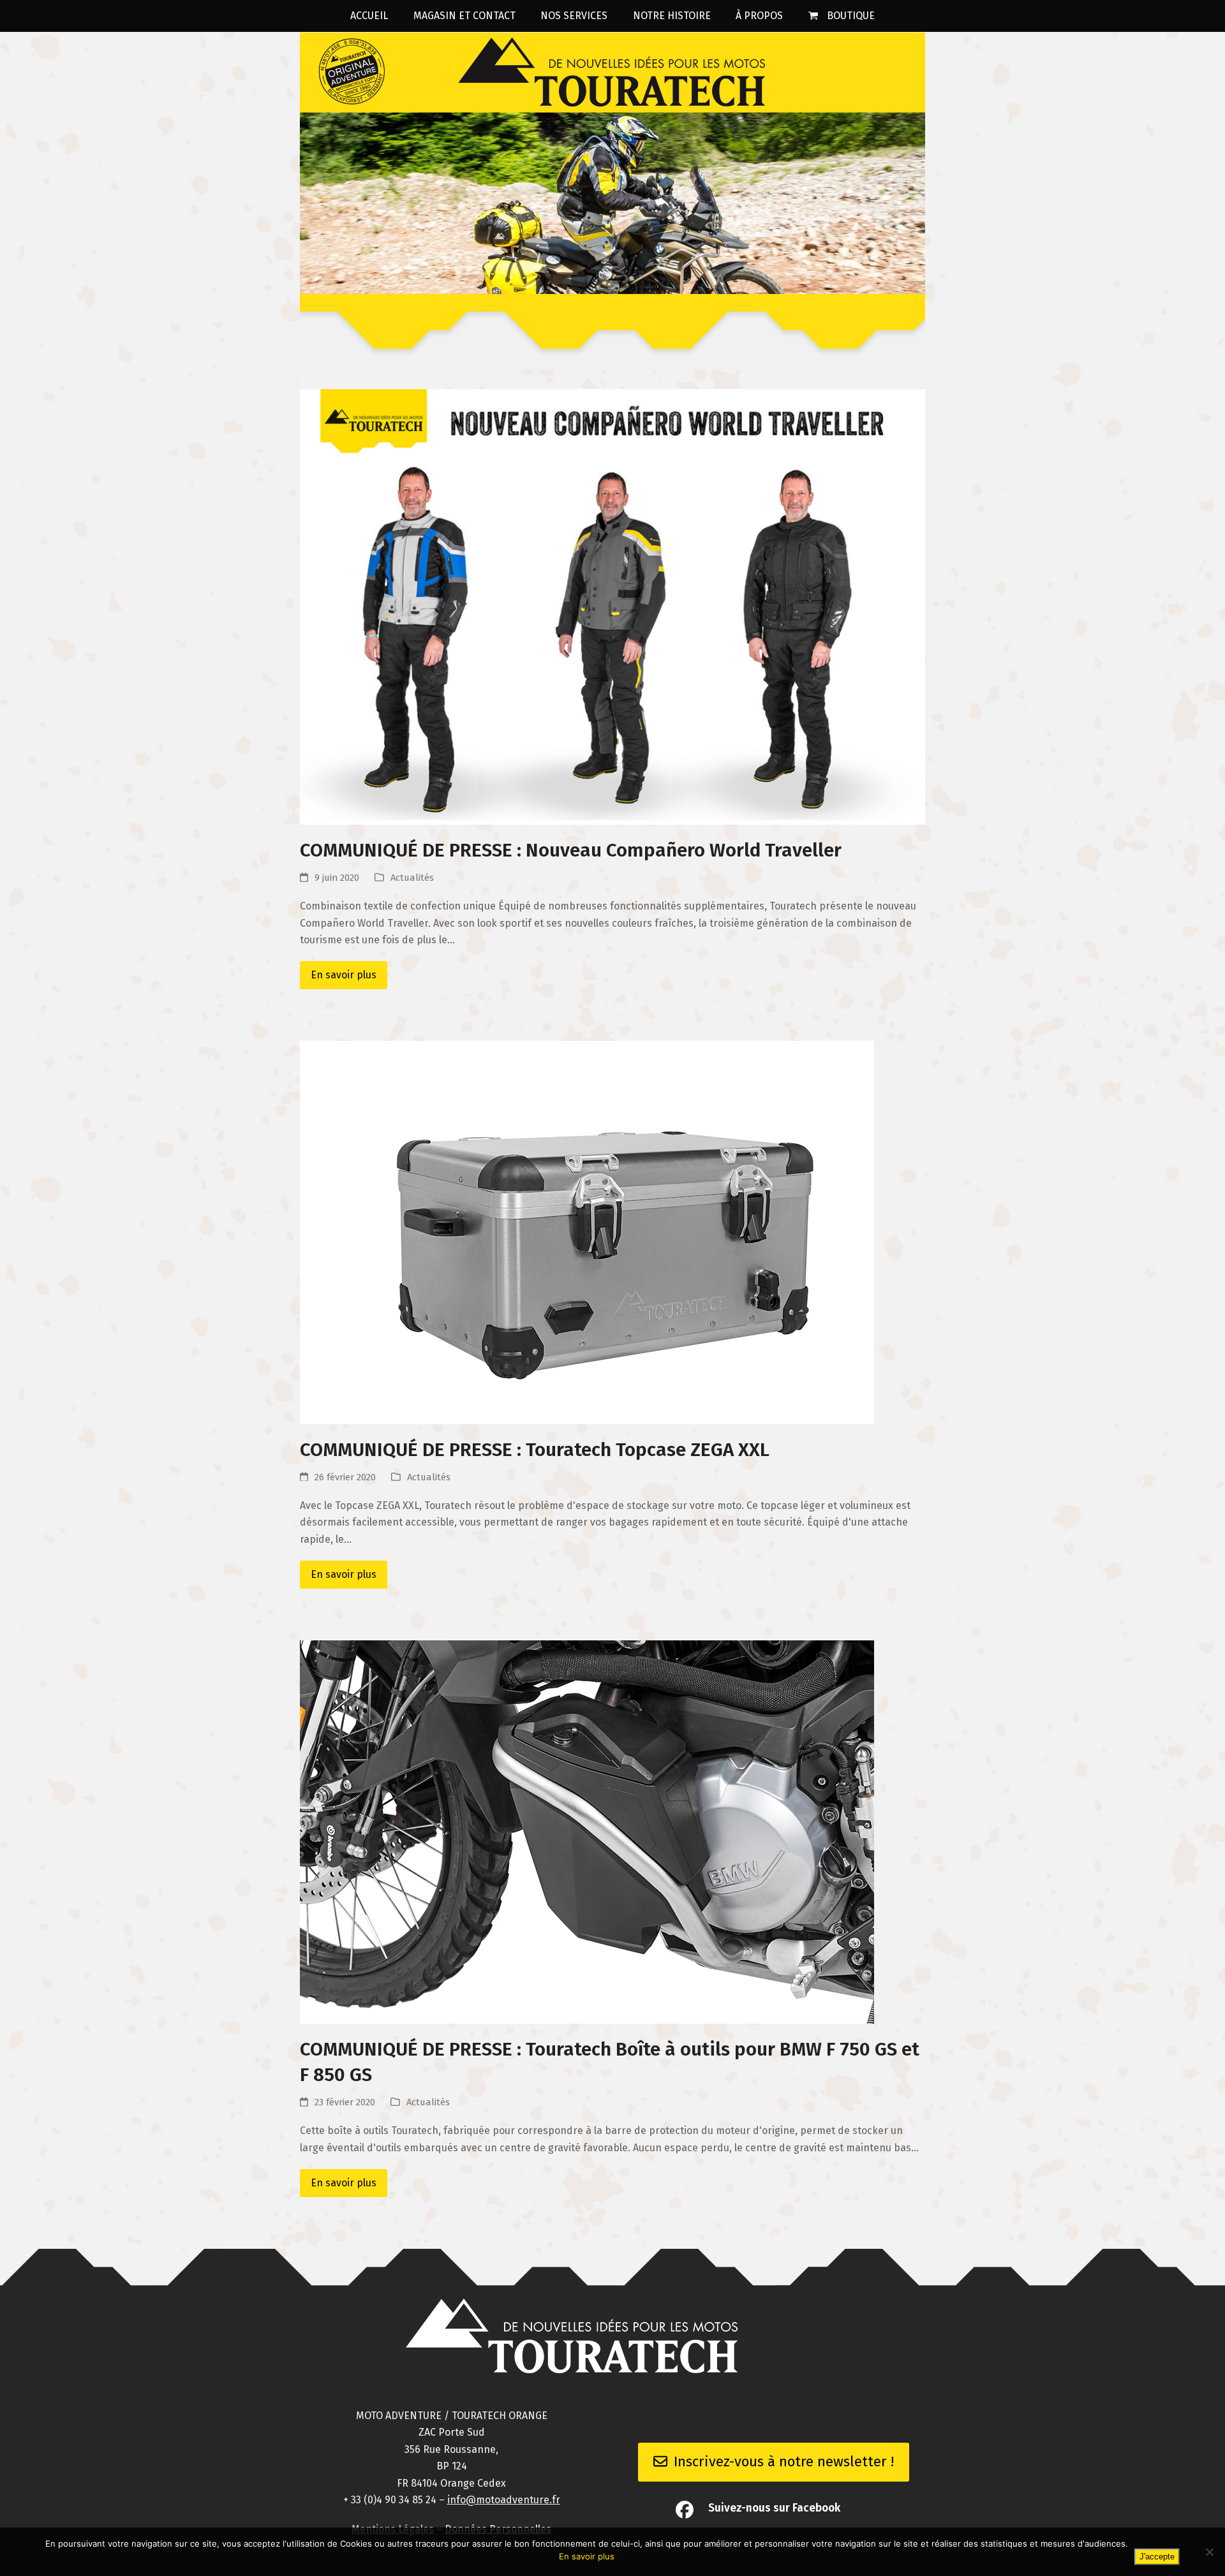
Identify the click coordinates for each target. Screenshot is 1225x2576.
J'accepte (1157, 2557)
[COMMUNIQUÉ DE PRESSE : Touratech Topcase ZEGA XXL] (587, 1232)
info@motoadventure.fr (504, 2500)
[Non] (1209, 2552)
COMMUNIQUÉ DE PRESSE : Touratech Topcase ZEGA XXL (535, 1450)
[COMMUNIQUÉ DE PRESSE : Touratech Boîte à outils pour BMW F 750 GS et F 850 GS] (587, 1831)
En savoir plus (344, 975)
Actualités (412, 878)
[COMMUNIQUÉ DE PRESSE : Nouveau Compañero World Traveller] (612, 606)
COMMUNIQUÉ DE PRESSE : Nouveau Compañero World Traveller (571, 850)
